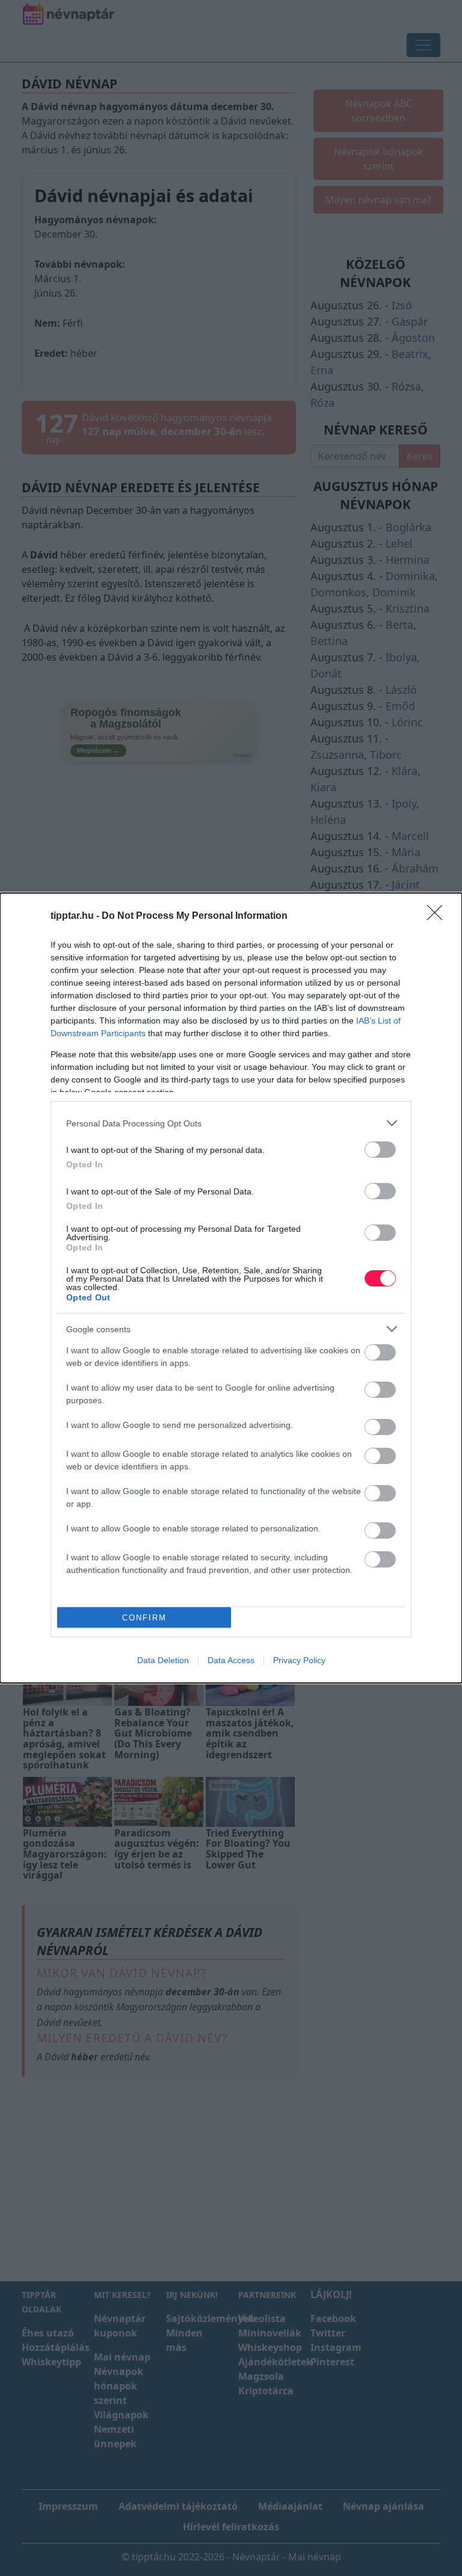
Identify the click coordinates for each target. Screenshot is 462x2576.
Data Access (231, 1660)
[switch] (380, 1150)
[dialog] (231, 1288)
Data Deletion (163, 1660)
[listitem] (231, 1123)
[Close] (439, 916)
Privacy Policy (299, 1660)
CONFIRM (144, 1618)
